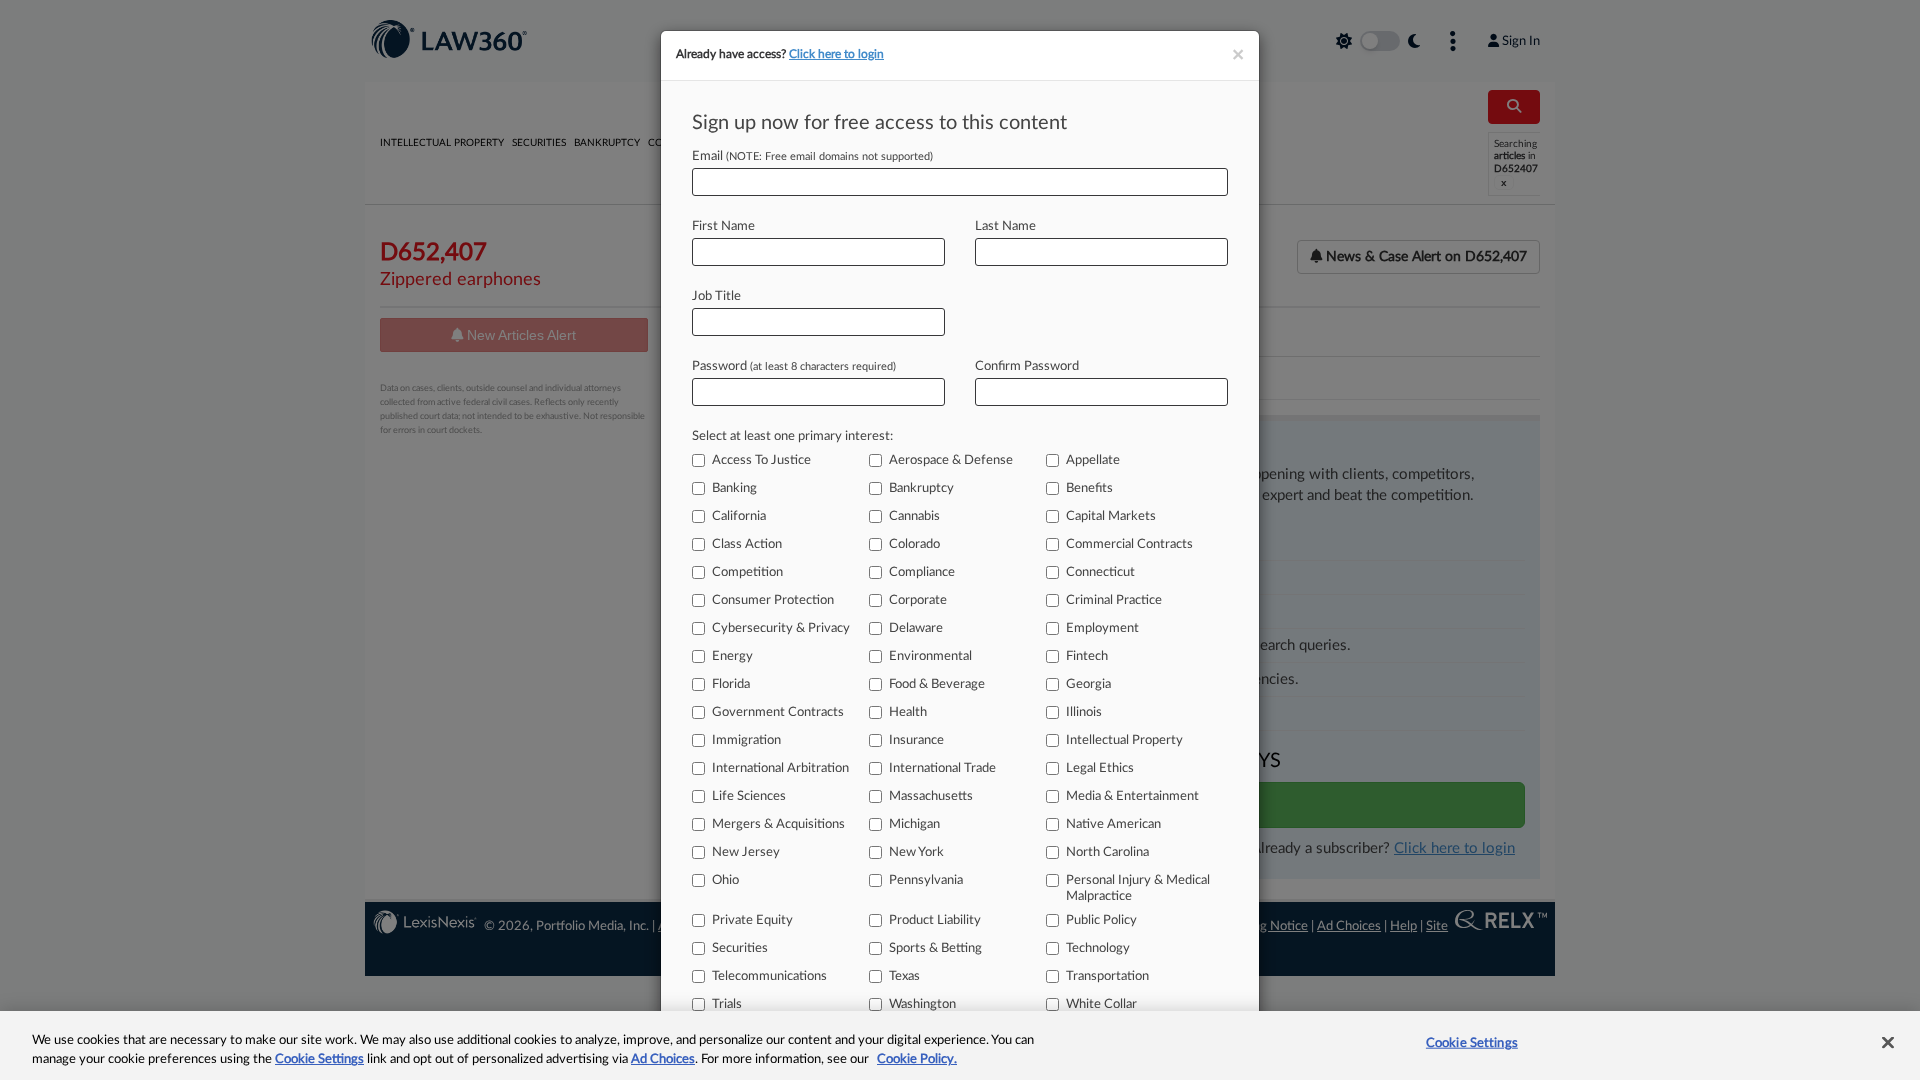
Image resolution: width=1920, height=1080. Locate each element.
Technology (1098, 948)
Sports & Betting (935, 948)
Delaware (916, 628)
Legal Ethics (1100, 768)
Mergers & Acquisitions (778, 824)
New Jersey (746, 852)
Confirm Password (1027, 366)
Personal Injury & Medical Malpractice (1138, 888)
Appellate (1093, 460)
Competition (747, 572)
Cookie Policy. (917, 1059)
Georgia (1088, 684)
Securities (740, 948)
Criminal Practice (1114, 600)
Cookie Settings (319, 1059)
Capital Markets (1111, 516)
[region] (960, 1045)
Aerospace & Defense (951, 460)
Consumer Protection (773, 600)
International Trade (942, 768)
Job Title (716, 296)
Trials (727, 1004)
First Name (723, 226)
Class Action (747, 544)
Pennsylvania (926, 880)
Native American (1113, 824)
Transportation (1107, 976)
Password (794, 366)
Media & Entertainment (1132, 796)
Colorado (914, 544)
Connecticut (1100, 572)
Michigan (914, 824)
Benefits (1089, 488)
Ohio (725, 880)
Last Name (1005, 226)
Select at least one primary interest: (792, 436)
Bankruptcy (921, 488)
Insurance (916, 740)
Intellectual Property (1124, 740)
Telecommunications (769, 976)
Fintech (1087, 656)
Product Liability (935, 920)
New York (916, 852)
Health (908, 712)
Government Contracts (778, 712)
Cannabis (914, 516)
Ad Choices (663, 1059)
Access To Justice (761, 460)
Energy (732, 656)
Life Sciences (749, 796)
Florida (731, 684)
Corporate (918, 600)
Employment (1102, 628)
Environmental (930, 656)
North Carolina (1107, 852)
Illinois (1084, 712)
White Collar (1101, 1004)
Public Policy (1101, 920)
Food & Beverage (937, 684)
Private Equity (752, 920)
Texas (904, 976)
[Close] (1888, 1043)
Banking (734, 488)
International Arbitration (780, 768)
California (739, 516)
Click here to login (836, 54)
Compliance (922, 572)
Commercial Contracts (1129, 544)
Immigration (746, 740)
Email (812, 156)
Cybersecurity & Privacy (781, 628)
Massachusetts (931, 796)
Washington (922, 1004)
